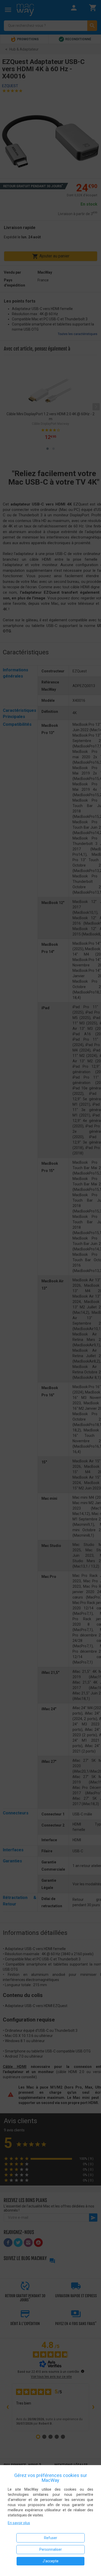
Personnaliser (51, 2549)
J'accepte (51, 2561)
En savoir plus (19, 2523)
